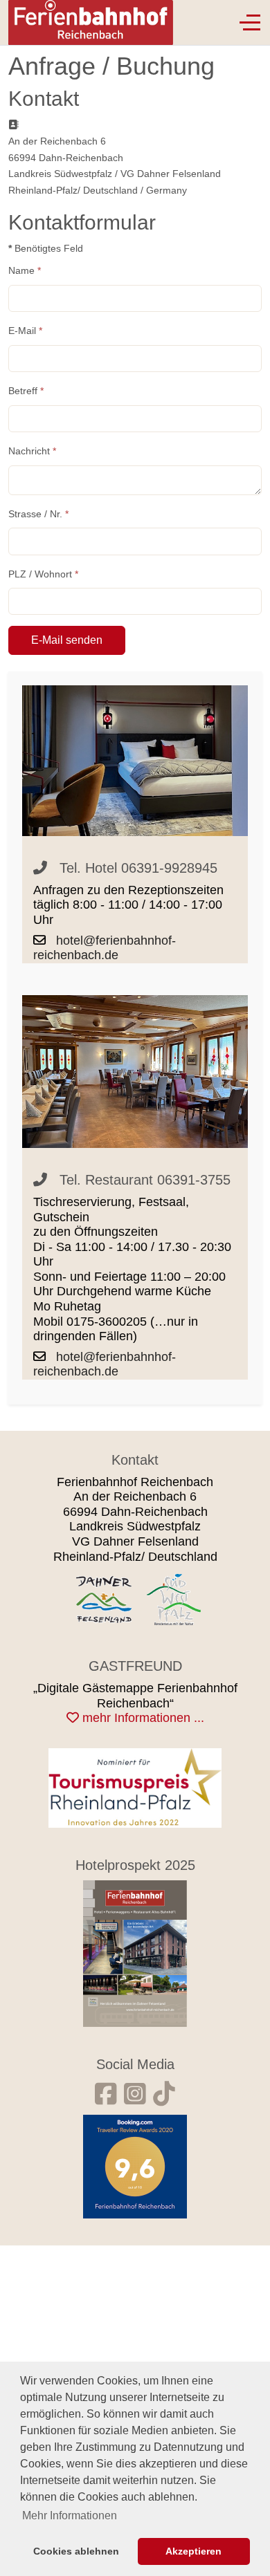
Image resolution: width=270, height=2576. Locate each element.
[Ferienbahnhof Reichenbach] (135, 1952)
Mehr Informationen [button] (70, 2515)
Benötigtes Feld (46, 248)
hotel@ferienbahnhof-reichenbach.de (105, 948)
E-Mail (25, 331)
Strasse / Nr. (38, 514)
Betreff (26, 391)
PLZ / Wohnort (43, 574)
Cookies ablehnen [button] (76, 2551)
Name (25, 270)
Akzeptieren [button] (193, 2551)
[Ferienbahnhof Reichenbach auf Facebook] (106, 2094)
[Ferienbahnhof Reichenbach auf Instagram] (135, 2094)
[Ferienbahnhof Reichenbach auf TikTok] (164, 2094)
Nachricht (32, 451)
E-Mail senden (67, 640)
